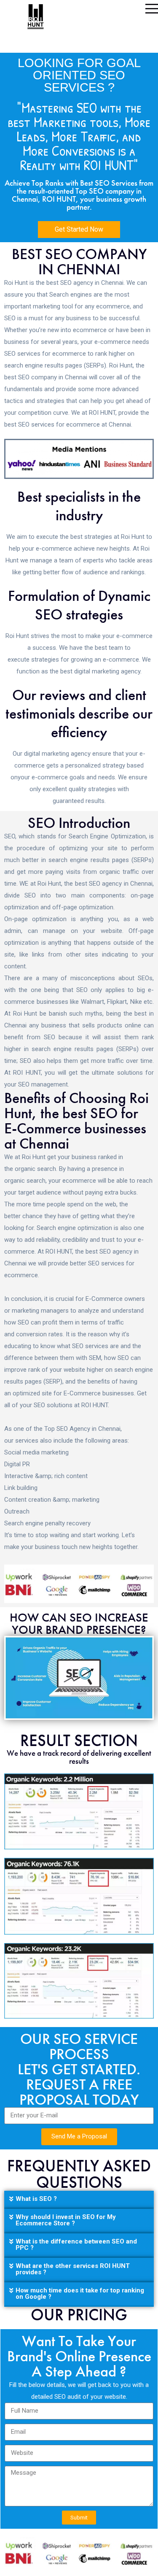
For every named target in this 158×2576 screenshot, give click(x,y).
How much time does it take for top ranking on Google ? (80, 2294)
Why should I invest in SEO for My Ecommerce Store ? (66, 2220)
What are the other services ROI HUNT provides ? (73, 2269)
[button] (79, 2200)
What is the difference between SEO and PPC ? (76, 2245)
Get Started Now (79, 229)
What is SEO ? (36, 2199)
